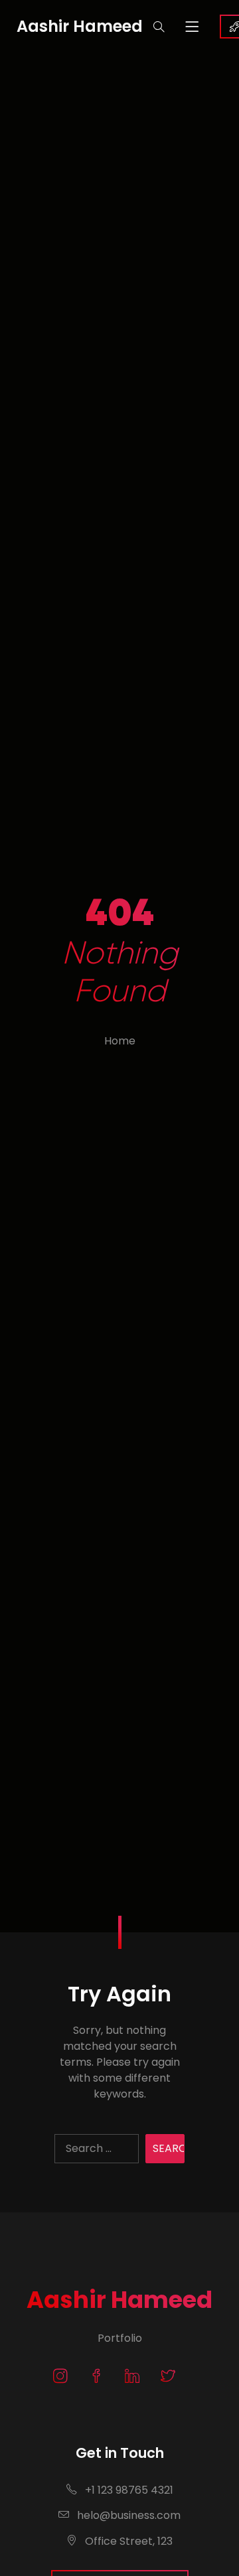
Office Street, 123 (127, 2541)
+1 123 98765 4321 (128, 2490)
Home (120, 1041)
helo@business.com (127, 2515)
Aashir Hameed (119, 2300)
